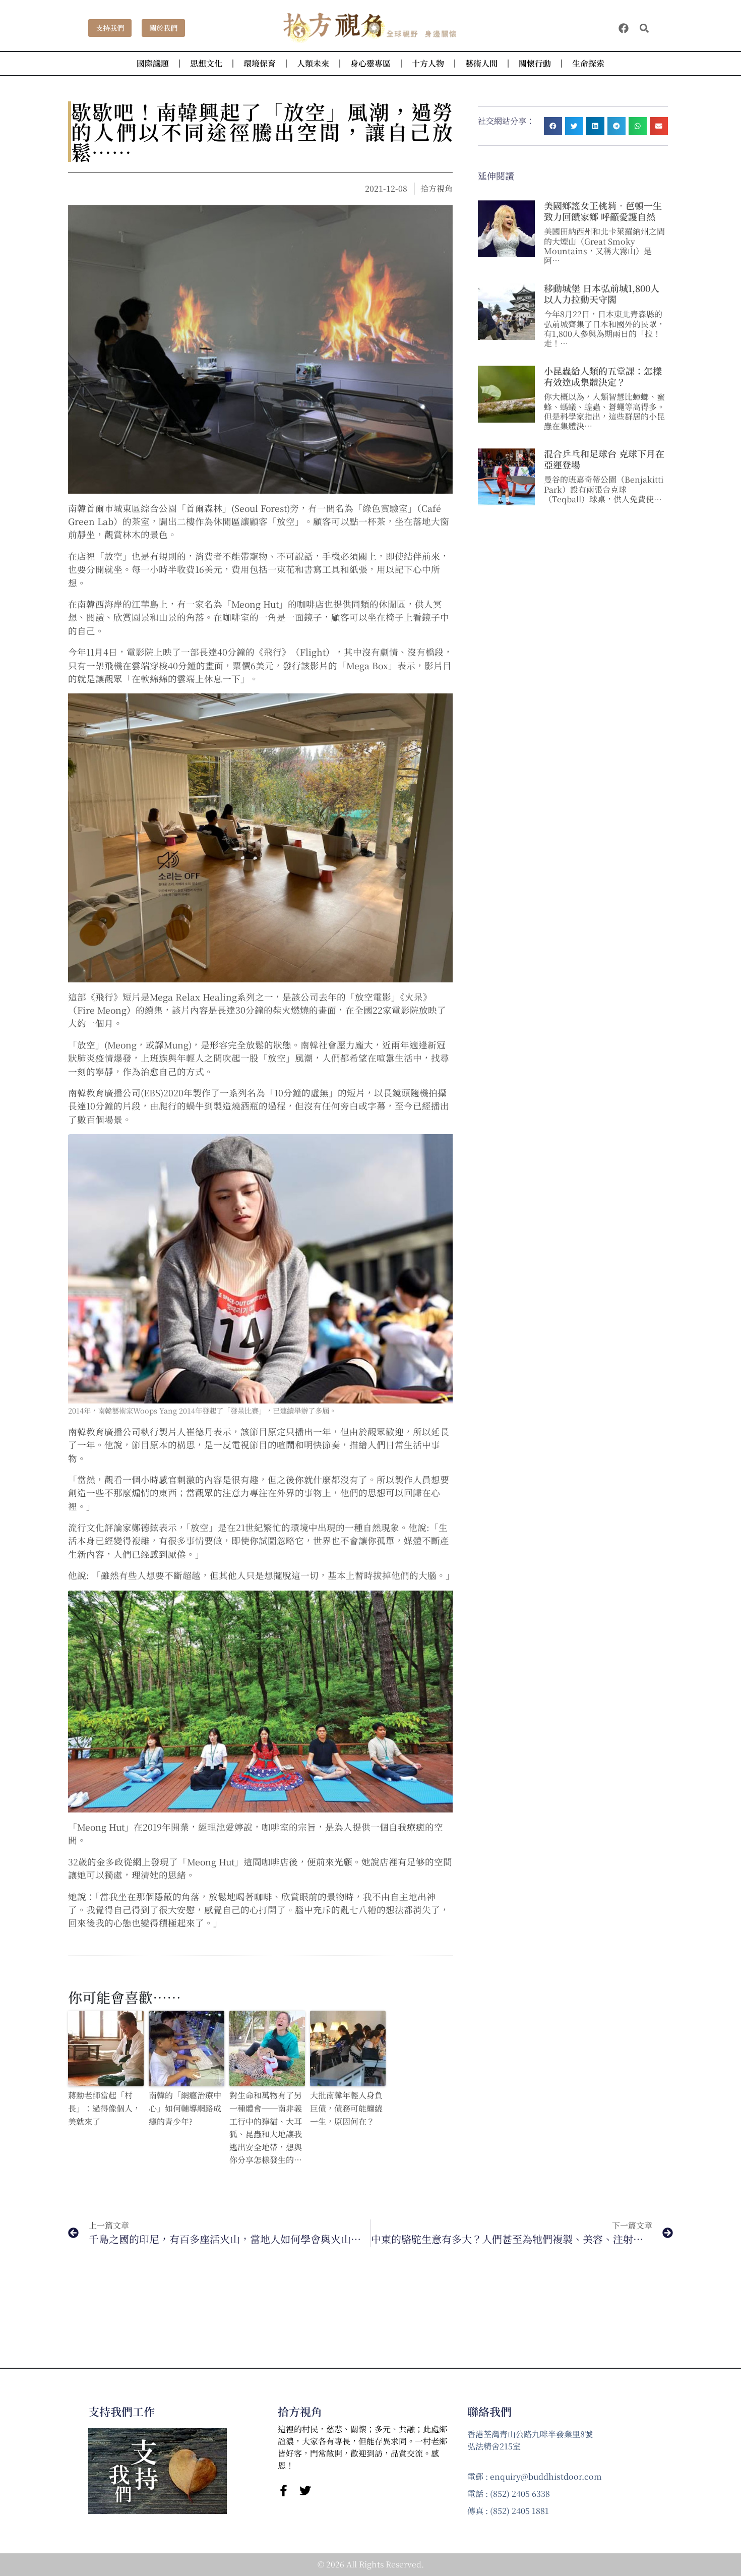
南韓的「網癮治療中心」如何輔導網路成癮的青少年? (185, 2108)
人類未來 (313, 63)
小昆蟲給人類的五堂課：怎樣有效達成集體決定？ (603, 376)
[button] (644, 28)
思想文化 (206, 63)
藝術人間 (481, 63)
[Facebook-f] (284, 2491)
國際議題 (153, 63)
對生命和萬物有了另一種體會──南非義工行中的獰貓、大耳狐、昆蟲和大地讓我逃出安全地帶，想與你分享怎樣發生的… (266, 2127)
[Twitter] (305, 2491)
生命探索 (588, 63)
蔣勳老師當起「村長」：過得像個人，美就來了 (104, 2108)
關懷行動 (535, 63)
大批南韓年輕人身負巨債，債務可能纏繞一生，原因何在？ (346, 2108)
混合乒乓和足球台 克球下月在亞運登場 (604, 459)
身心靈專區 (371, 63)
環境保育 (260, 63)
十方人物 (428, 63)
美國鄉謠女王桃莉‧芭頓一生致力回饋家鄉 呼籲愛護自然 (603, 211)
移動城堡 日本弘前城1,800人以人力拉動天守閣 (602, 294)
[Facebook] (624, 28)
